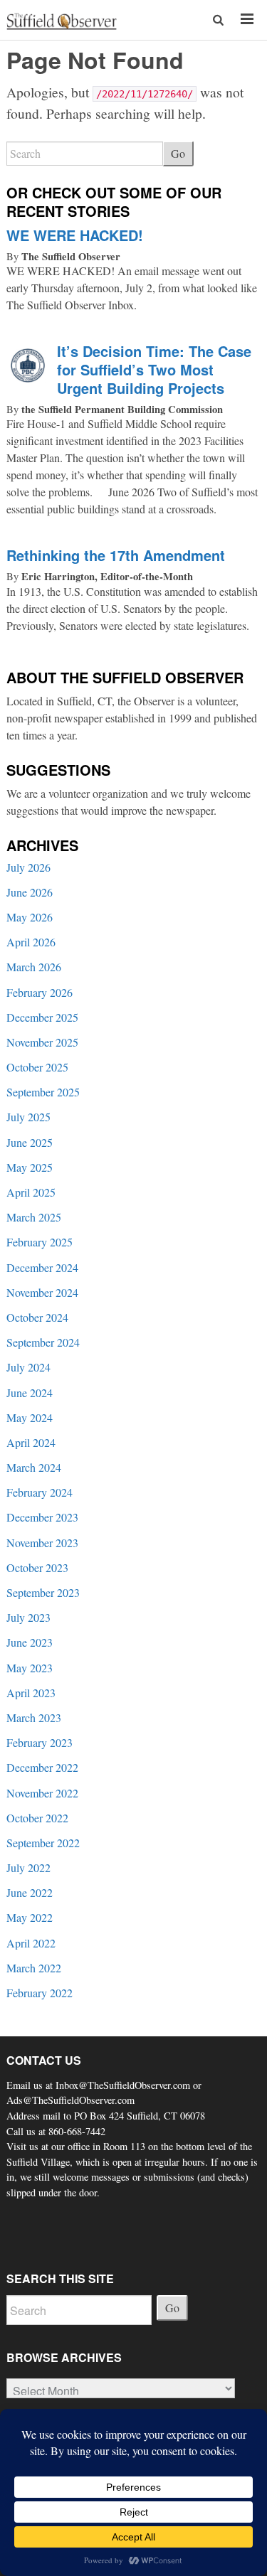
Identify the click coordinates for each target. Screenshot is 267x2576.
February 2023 (40, 1742)
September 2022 (43, 1843)
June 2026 (30, 892)
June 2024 (30, 1393)
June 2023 (30, 1642)
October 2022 (37, 1818)
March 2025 (34, 1217)
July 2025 (28, 1117)
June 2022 (30, 1892)
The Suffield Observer (71, 256)
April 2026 (31, 942)
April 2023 (31, 1693)
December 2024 (42, 1267)
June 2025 (30, 1142)
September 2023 (43, 1592)
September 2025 (43, 1092)
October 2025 (37, 1067)
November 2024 (42, 1292)
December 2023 (42, 1517)
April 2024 (31, 1442)
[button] (219, 20)
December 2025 (42, 1017)
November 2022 (42, 1793)
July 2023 (28, 1617)
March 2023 (34, 1717)
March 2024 (34, 1467)
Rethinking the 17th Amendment (116, 555)
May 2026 (30, 917)
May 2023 (30, 1668)
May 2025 (30, 1167)
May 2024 (30, 1417)
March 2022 (34, 1968)
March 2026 (34, 967)
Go (178, 153)
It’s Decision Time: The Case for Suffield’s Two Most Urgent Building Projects (154, 369)
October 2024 (37, 1317)
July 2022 (28, 1867)
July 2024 (28, 1367)
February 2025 (40, 1242)
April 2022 (31, 1943)
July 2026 (28, 867)
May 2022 (30, 1917)
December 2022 (42, 1767)
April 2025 (31, 1192)
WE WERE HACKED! (75, 235)
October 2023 (37, 1567)
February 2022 (40, 1993)
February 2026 (40, 992)
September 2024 (43, 1342)
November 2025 (42, 1042)
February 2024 (40, 1492)
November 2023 (42, 1543)
